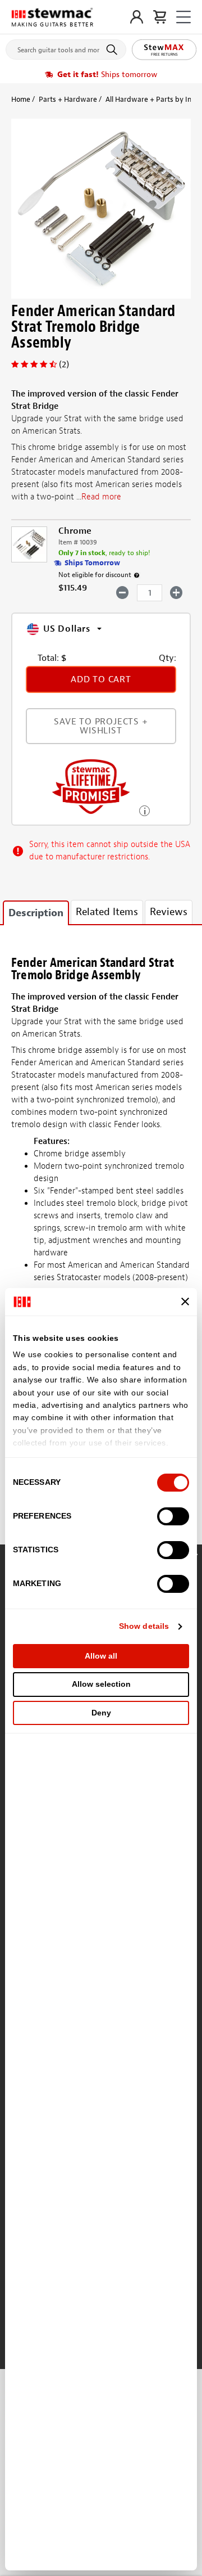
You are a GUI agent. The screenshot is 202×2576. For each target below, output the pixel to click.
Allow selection (101, 1684)
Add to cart (101, 679)
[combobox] (66, 47)
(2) (64, 364)
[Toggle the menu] (183, 17)
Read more (101, 497)
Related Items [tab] (107, 912)
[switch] (173, 1516)
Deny (101, 1713)
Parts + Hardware (68, 99)
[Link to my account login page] (137, 17)
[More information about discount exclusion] (137, 575)
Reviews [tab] (169, 912)
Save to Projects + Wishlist (101, 726)
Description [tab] (36, 913)
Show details (144, 1626)
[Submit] (114, 49)
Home (21, 99)
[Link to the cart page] (160, 17)
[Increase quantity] (176, 592)
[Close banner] (185, 1301)
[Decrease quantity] (123, 592)
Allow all (101, 1656)
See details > (144, 810)
